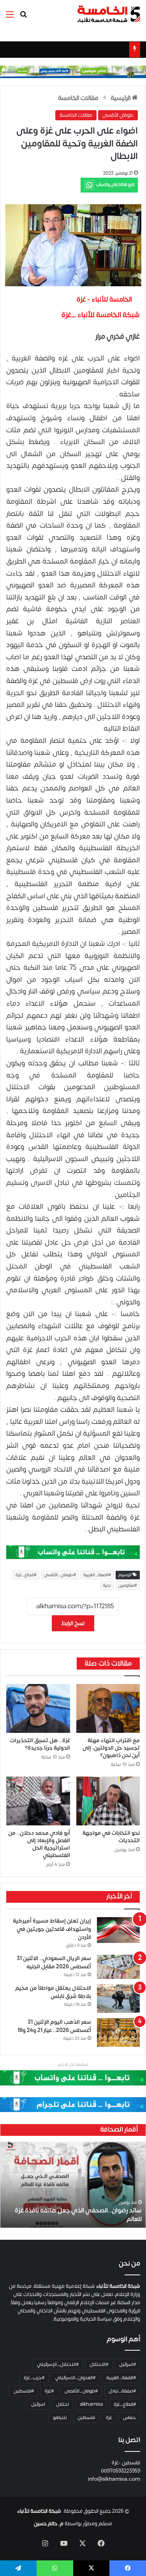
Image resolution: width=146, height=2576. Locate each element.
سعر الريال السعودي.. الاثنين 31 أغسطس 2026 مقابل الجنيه (54, 1962)
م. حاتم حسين (49, 2524)
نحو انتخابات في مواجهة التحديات (111, 1837)
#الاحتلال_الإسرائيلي (58, 2364)
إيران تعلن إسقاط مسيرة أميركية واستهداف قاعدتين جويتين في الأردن (52, 1929)
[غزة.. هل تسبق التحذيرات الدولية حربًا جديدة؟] (38, 1708)
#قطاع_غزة (26, 1575)
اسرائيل (38, 2404)
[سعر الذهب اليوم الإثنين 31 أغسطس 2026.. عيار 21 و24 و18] (118, 2033)
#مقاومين (128, 1586)
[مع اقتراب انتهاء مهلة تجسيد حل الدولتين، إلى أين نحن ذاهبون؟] (108, 1708)
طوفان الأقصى (118, 115)
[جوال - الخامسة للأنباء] (73, 72)
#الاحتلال (99, 2364)
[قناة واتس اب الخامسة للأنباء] (73, 1552)
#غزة (49, 2391)
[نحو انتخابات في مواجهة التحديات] (108, 1801)
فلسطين (86, 2417)
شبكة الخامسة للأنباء (39, 2511)
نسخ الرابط (73, 1623)
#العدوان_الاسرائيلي (75, 2378)
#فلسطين (24, 2391)
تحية (107, 1586)
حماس (129, 2417)
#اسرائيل (128, 2364)
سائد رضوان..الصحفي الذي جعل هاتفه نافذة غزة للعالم (78, 2215)
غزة (109, 2417)
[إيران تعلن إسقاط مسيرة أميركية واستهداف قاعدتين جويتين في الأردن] (118, 1930)
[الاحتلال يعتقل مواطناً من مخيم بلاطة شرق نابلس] (118, 1999)
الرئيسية (121, 98)
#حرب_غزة (34, 2378)
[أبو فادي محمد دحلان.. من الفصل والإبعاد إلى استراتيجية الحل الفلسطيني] (38, 1801)
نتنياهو (60, 2417)
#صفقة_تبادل (122, 2391)
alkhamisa (91, 2404)
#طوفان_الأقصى (60, 1575)
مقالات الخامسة (78, 98)
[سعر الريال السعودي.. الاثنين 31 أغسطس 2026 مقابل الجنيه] (118, 1967)
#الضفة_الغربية (97, 1575)
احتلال (62, 2404)
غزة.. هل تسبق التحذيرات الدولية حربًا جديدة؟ (40, 1744)
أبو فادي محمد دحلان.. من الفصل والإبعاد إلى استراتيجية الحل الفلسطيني (39, 1844)
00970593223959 (120, 2471)
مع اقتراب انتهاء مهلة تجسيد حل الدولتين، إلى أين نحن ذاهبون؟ (111, 1748)
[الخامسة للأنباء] (109, 14)
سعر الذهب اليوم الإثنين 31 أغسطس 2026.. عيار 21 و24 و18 (54, 2026)
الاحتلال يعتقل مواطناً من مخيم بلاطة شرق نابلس (53, 1992)
